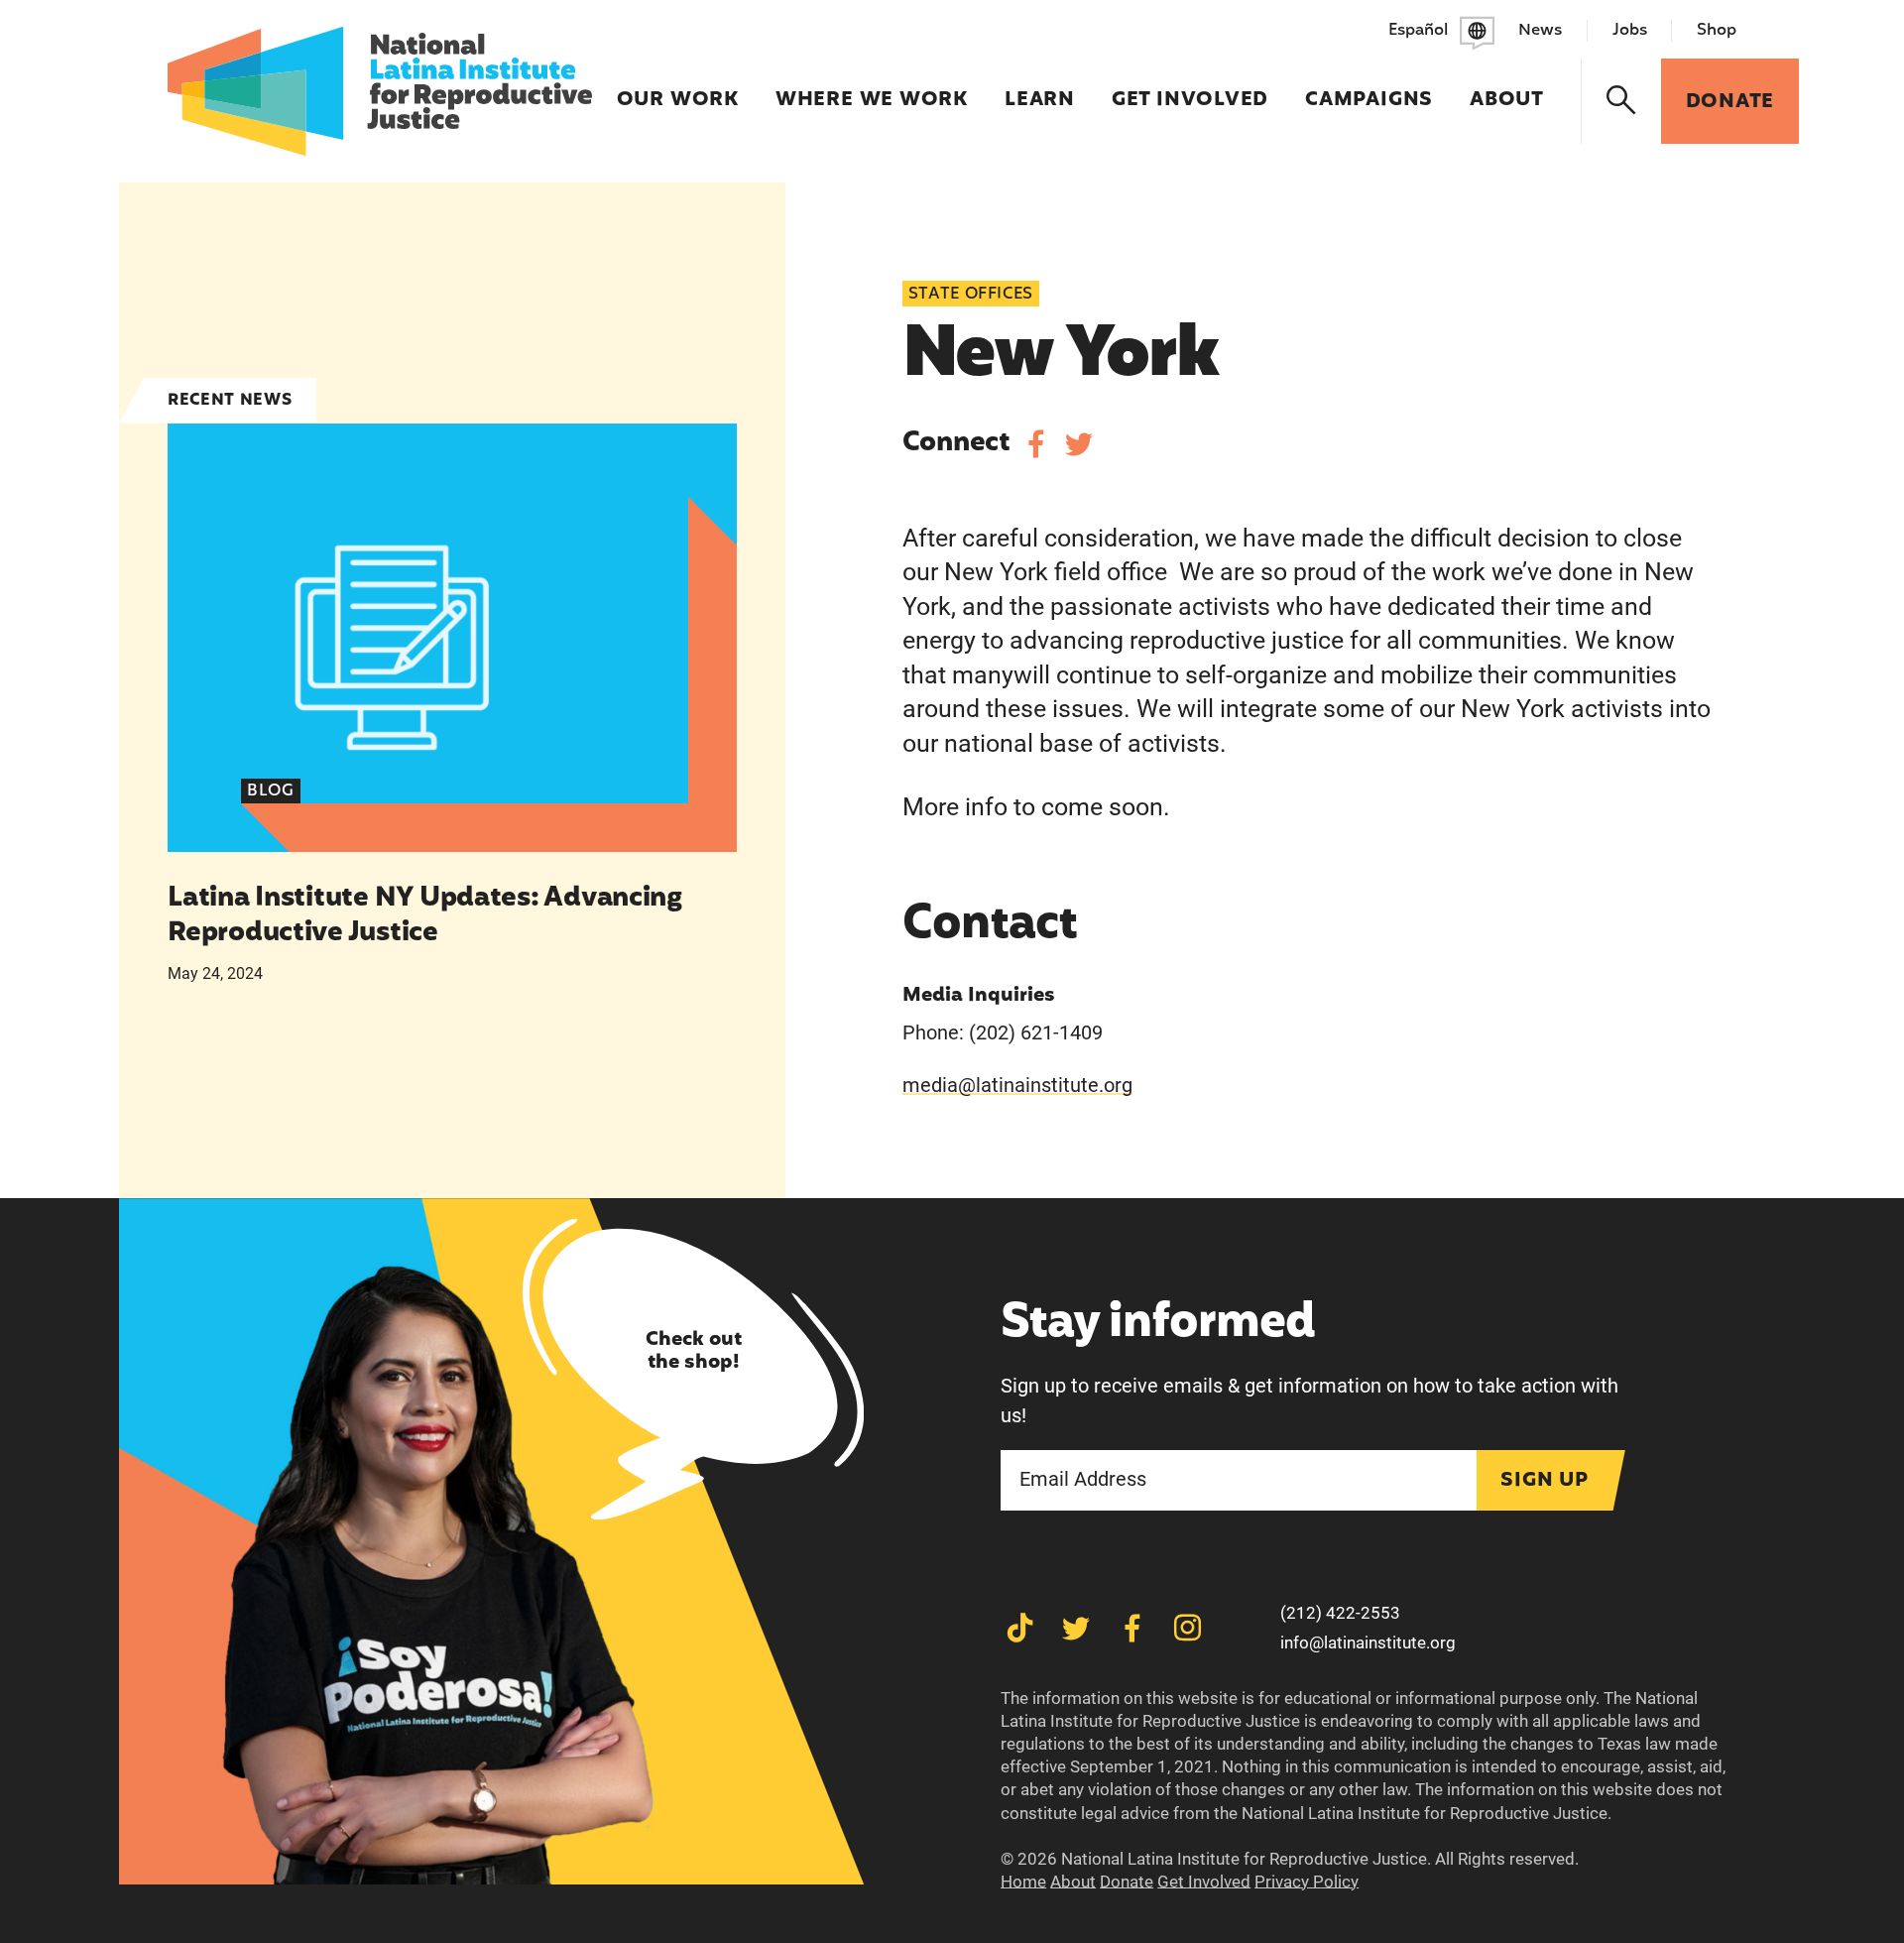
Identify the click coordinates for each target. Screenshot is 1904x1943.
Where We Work (872, 87)
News (1540, 31)
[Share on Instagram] (1188, 1628)
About (1507, 87)
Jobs (1630, 31)
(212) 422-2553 (1340, 1613)
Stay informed (1158, 1325)
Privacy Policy (1307, 1882)
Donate (1127, 1882)
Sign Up (1545, 1481)
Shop (1717, 31)
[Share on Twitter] (1078, 444)
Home (1023, 1882)
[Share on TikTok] (1020, 1628)
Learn (1040, 87)
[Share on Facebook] (1036, 444)
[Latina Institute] (379, 91)
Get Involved (1190, 87)
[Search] (1622, 101)
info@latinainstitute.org (1368, 1642)
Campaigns (1369, 87)
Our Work (678, 87)
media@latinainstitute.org (1017, 1086)
